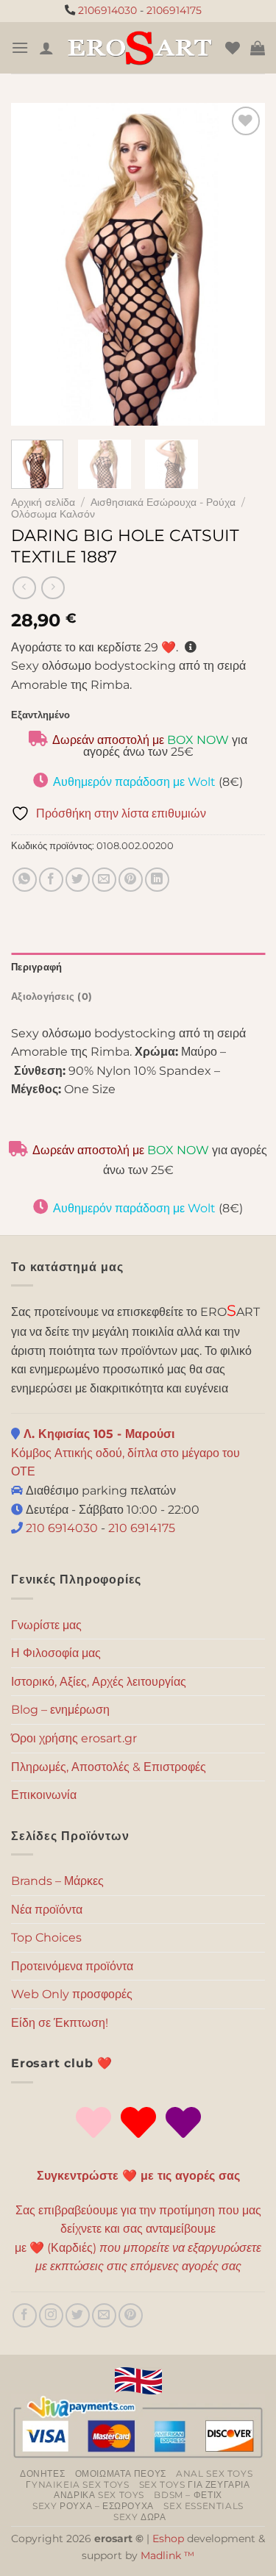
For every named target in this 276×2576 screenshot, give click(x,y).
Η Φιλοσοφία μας (56, 1653)
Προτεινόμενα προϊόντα (72, 1966)
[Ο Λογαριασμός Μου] (46, 48)
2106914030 (107, 10)
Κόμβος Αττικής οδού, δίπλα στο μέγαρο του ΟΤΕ (125, 1453)
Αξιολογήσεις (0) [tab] (52, 997)
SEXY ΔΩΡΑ (140, 2517)
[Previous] (35, 264)
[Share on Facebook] (51, 880)
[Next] (241, 264)
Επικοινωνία (44, 1795)
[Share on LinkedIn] (157, 880)
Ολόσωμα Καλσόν (53, 514)
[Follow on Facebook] (25, 2315)
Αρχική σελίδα (43, 502)
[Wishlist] (233, 48)
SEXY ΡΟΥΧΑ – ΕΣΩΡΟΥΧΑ (93, 2506)
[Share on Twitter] (78, 880)
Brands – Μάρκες (57, 1881)
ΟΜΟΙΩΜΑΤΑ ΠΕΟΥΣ (121, 2473)
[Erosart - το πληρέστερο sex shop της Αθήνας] (139, 47)
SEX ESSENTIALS (204, 2506)
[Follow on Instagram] (51, 2315)
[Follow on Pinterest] (131, 2315)
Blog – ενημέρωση (60, 1710)
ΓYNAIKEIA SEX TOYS (77, 2484)
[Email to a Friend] (104, 880)
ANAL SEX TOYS (214, 2473)
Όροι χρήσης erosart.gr (74, 1738)
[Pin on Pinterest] (131, 880)
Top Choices (46, 1938)
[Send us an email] (104, 2315)
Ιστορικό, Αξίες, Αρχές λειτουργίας (99, 1682)
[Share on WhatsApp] (25, 880)
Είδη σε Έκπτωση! (60, 2023)
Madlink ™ (167, 2555)
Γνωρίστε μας (46, 1625)
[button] (20, 47)
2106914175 (174, 10)
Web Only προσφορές (72, 1994)
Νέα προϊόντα (47, 1910)
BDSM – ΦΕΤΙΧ (188, 2495)
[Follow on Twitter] (78, 2315)
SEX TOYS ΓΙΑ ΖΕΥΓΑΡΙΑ (195, 2484)
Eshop (168, 2539)
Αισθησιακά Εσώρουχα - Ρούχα (163, 502)
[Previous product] (53, 588)
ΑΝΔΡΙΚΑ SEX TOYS (99, 2495)
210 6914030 (60, 1528)
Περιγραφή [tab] (36, 967)
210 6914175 (142, 1528)
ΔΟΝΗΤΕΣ (42, 2473)
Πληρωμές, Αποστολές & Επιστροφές (109, 1767)
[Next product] (24, 588)
